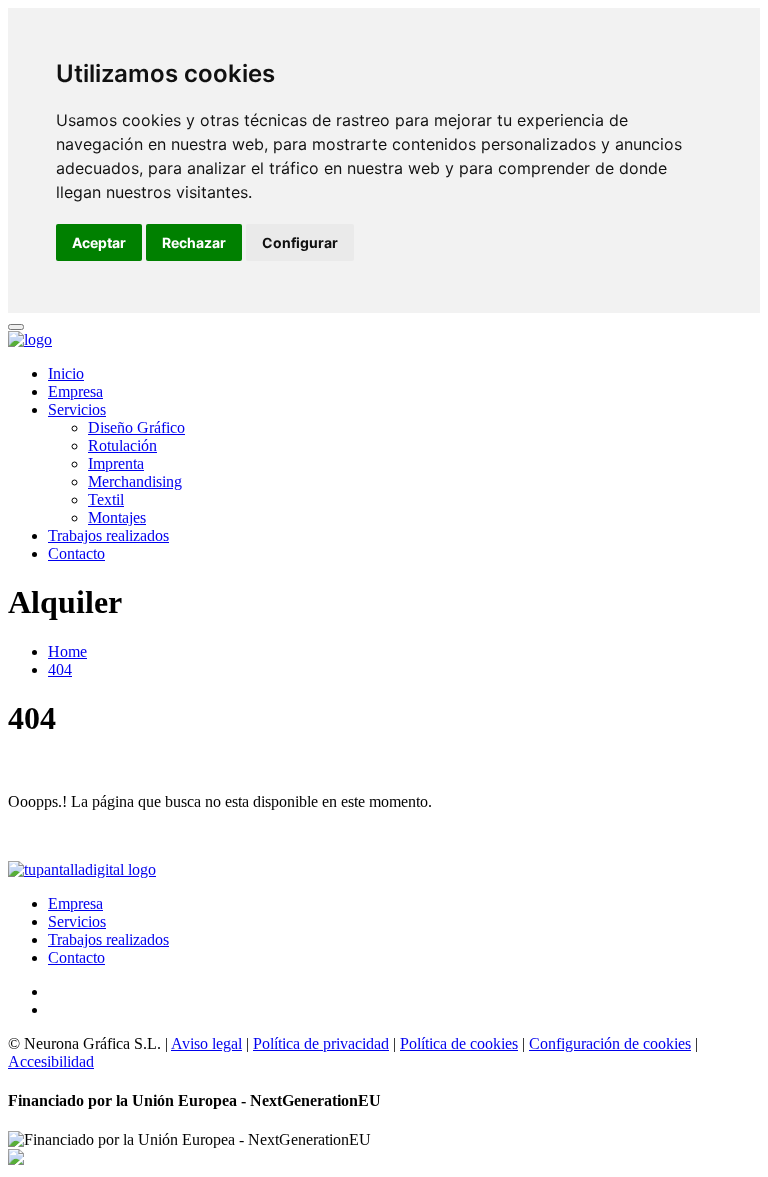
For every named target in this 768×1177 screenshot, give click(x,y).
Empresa (75, 391)
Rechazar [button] (194, 242)
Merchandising (135, 481)
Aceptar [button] (99, 242)
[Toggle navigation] (16, 327)
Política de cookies (459, 1043)
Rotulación (122, 445)
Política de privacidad (321, 1043)
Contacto (76, 553)
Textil (106, 499)
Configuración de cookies (610, 1043)
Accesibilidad (51, 1061)
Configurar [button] (300, 242)
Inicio (66, 373)
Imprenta (116, 463)
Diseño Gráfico (136, 427)
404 (60, 669)
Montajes (117, 517)
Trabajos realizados (108, 535)
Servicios (77, 409)
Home (67, 651)
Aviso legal (206, 1043)
